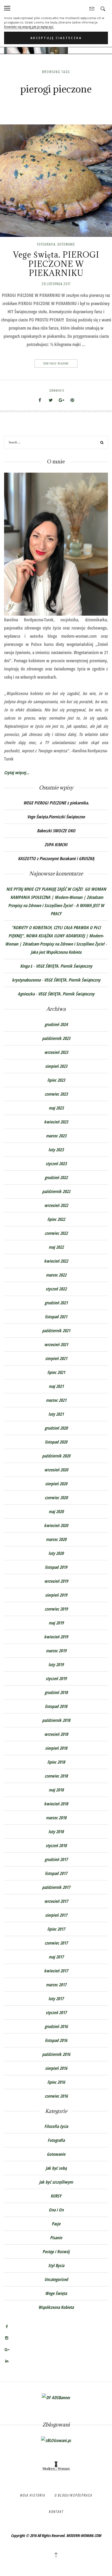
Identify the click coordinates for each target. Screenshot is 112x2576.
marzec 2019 (56, 1651)
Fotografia (46, 244)
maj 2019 (56, 1623)
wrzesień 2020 (56, 1470)
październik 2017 (56, 1887)
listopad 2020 (56, 1442)
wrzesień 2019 (56, 1581)
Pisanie (56, 2238)
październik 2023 (56, 1038)
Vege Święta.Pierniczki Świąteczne (56, 817)
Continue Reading (56, 363)
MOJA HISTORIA (32, 2495)
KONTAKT (56, 2511)
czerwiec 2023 (56, 1094)
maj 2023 (56, 1108)
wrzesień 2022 (56, 1205)
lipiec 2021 (56, 1372)
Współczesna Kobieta (56, 2307)
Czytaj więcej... (17, 773)
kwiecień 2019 (56, 1637)
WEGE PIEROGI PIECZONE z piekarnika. (56, 803)
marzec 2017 (56, 1985)
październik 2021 (56, 1331)
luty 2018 (56, 1832)
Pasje (56, 2224)
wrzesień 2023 (56, 1052)
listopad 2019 (56, 1567)
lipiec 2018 (56, 1762)
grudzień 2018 (56, 1692)
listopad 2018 (56, 1706)
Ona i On (56, 2210)
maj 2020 (56, 1511)
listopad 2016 (56, 2040)
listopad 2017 (56, 1873)
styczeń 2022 (56, 1289)
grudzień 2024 (56, 1024)
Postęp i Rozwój (56, 2252)
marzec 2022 (56, 1275)
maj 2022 (56, 1247)
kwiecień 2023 (56, 1122)
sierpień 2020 (56, 1484)
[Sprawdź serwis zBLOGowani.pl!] (56, 2440)
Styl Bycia (56, 2265)
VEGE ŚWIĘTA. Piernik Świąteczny (64, 966)
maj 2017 (56, 1957)
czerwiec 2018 (56, 1776)
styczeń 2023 (56, 1164)
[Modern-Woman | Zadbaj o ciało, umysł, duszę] (56, 2466)
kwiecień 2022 (56, 1261)
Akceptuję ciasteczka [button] (56, 38)
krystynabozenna (26, 980)
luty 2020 (56, 1553)
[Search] (102, 443)
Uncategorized (56, 2279)
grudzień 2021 (56, 1303)
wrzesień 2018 (56, 1734)
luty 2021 (56, 1414)
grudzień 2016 (56, 2026)
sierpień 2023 (56, 1066)
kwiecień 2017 (56, 1971)
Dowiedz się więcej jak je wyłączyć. (29, 27)
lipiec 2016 (56, 2082)
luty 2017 (56, 1999)
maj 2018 (56, 1790)
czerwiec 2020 (56, 1498)
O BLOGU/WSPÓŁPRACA (73, 2495)
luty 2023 (56, 1150)
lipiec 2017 (56, 1929)
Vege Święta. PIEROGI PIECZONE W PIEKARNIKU (56, 264)
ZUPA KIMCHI (56, 845)
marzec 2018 (56, 1818)
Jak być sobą (56, 2168)
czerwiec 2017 (56, 1943)
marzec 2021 (56, 1400)
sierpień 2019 (56, 1595)
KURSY (56, 2196)
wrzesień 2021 (56, 1344)
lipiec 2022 (56, 1219)
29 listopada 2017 (56, 284)
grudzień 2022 (56, 1177)
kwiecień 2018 (56, 1804)
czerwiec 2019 (56, 1609)
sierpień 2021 (56, 1358)
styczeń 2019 (56, 1678)
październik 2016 (56, 2054)
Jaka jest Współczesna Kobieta (56, 952)
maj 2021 (56, 1386)
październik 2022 (56, 1191)
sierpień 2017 (56, 1915)
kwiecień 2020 (56, 1525)
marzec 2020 (56, 1539)
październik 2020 (56, 1456)
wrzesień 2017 (56, 1901)
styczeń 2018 (56, 1845)
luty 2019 (56, 1665)
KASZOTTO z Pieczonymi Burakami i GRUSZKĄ (56, 858)
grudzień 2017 (56, 1859)
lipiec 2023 (56, 1080)
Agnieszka (26, 994)
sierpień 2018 (56, 1748)
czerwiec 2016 (56, 2096)
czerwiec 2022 (56, 1233)
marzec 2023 (56, 1136)
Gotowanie (66, 244)
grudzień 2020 (56, 1428)
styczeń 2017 (56, 2012)
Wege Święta (56, 2293)
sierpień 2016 (56, 2068)
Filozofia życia (56, 2126)
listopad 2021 (56, 1317)
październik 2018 (56, 1720)
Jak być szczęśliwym (56, 2182)
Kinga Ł (26, 966)
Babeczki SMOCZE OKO (56, 831)
